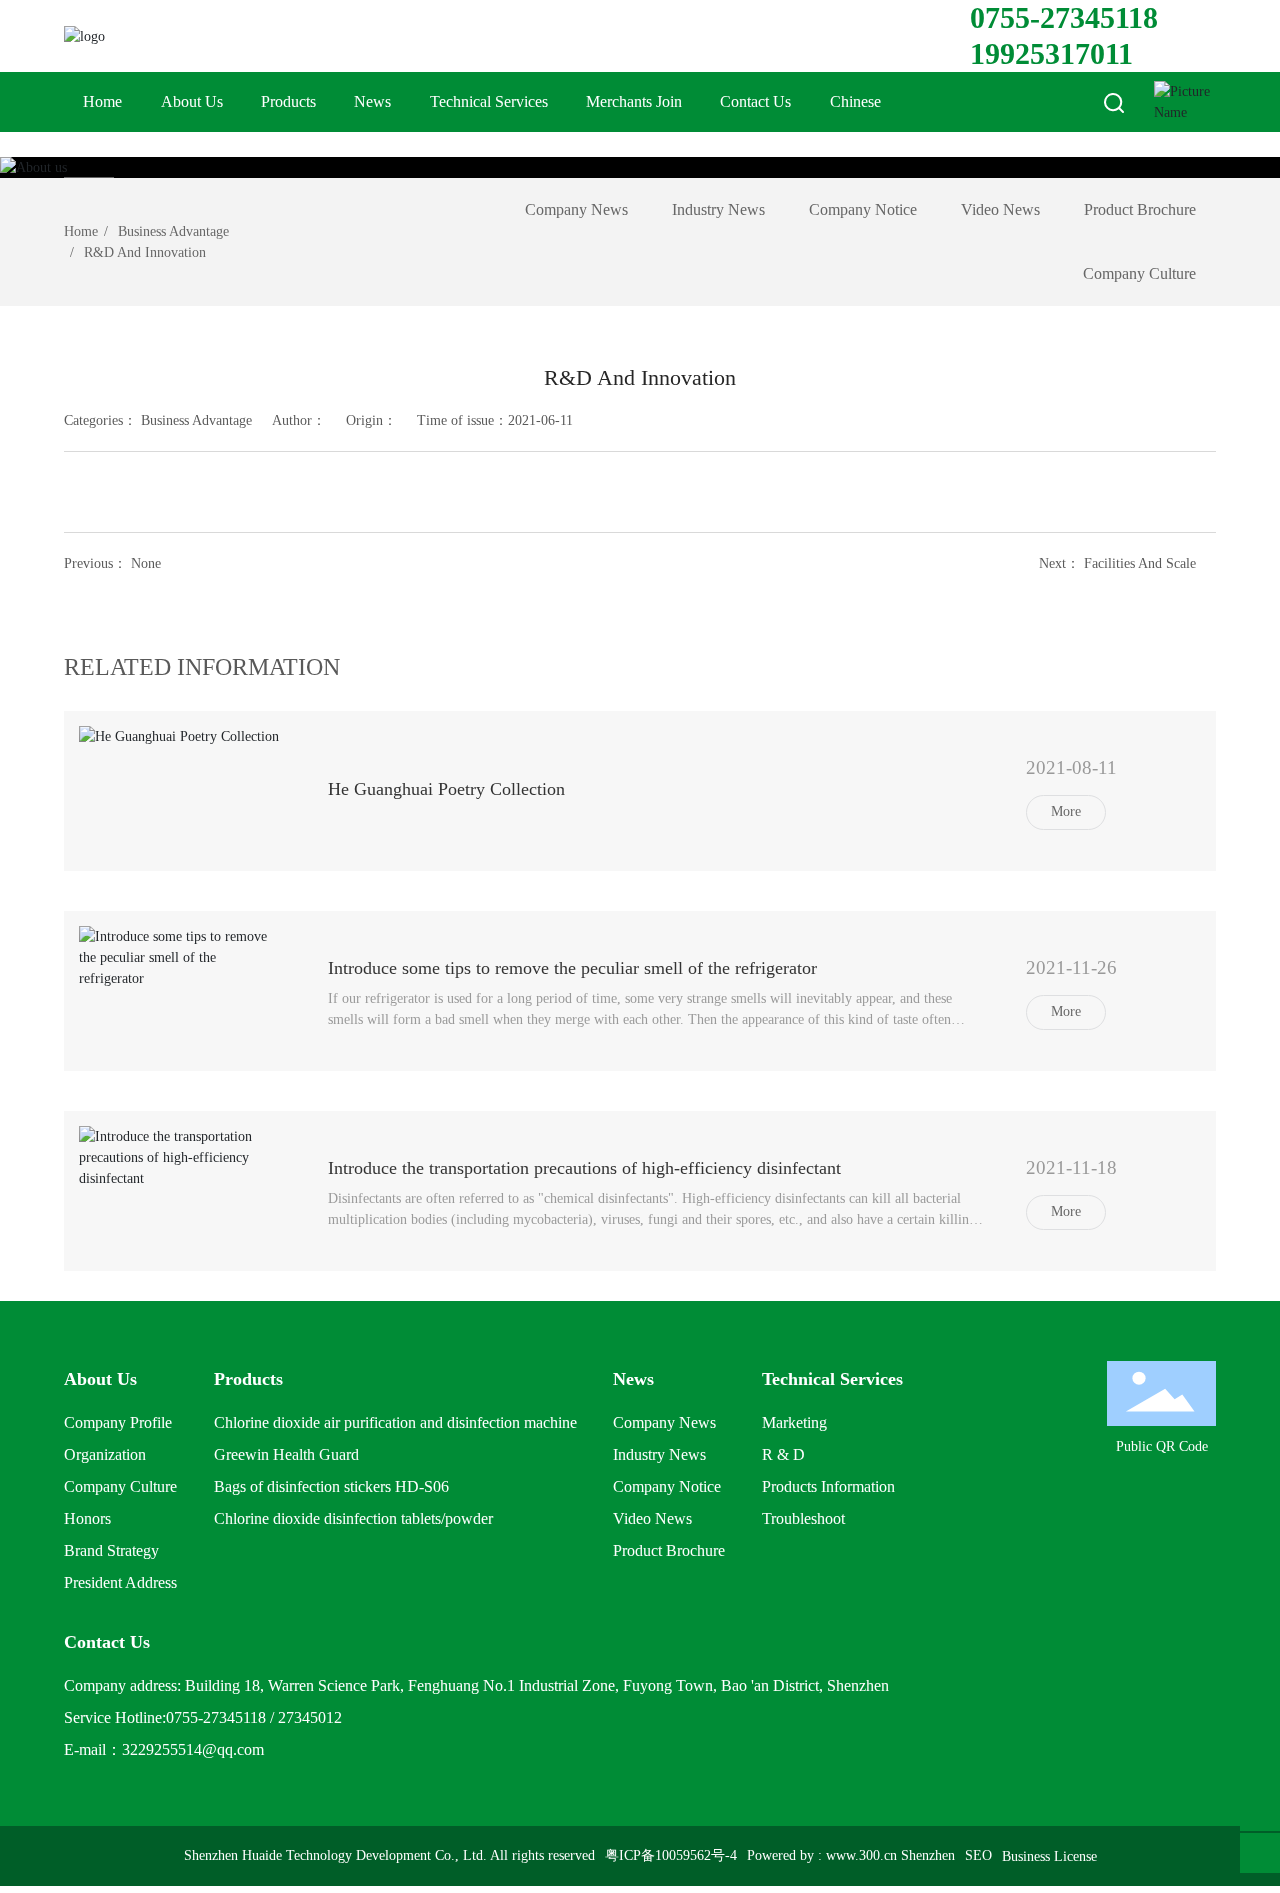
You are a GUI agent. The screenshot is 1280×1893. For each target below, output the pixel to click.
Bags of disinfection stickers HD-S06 (331, 1486)
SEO (978, 1855)
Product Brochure (1140, 209)
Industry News (718, 209)
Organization (105, 1454)
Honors (87, 1518)
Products (288, 101)
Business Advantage (173, 231)
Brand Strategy (111, 1550)
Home (102, 101)
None (146, 563)
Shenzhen (928, 1855)
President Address (120, 1582)
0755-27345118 (1064, 17)
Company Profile (118, 1422)
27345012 (310, 1717)
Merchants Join (634, 101)
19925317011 (1051, 53)
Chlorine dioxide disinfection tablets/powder (353, 1518)
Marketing (794, 1422)
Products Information (828, 1486)
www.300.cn (861, 1855)
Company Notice (863, 209)
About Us (192, 101)
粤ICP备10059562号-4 (671, 1855)
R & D (783, 1454)
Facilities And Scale (1140, 563)
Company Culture (1139, 273)
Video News (1000, 209)
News (372, 101)
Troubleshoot (803, 1518)
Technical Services (489, 101)
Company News (576, 209)
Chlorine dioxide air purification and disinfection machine (395, 1422)
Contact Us (755, 101)
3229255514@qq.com (193, 1749)
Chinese (855, 101)
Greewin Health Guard (286, 1454)
